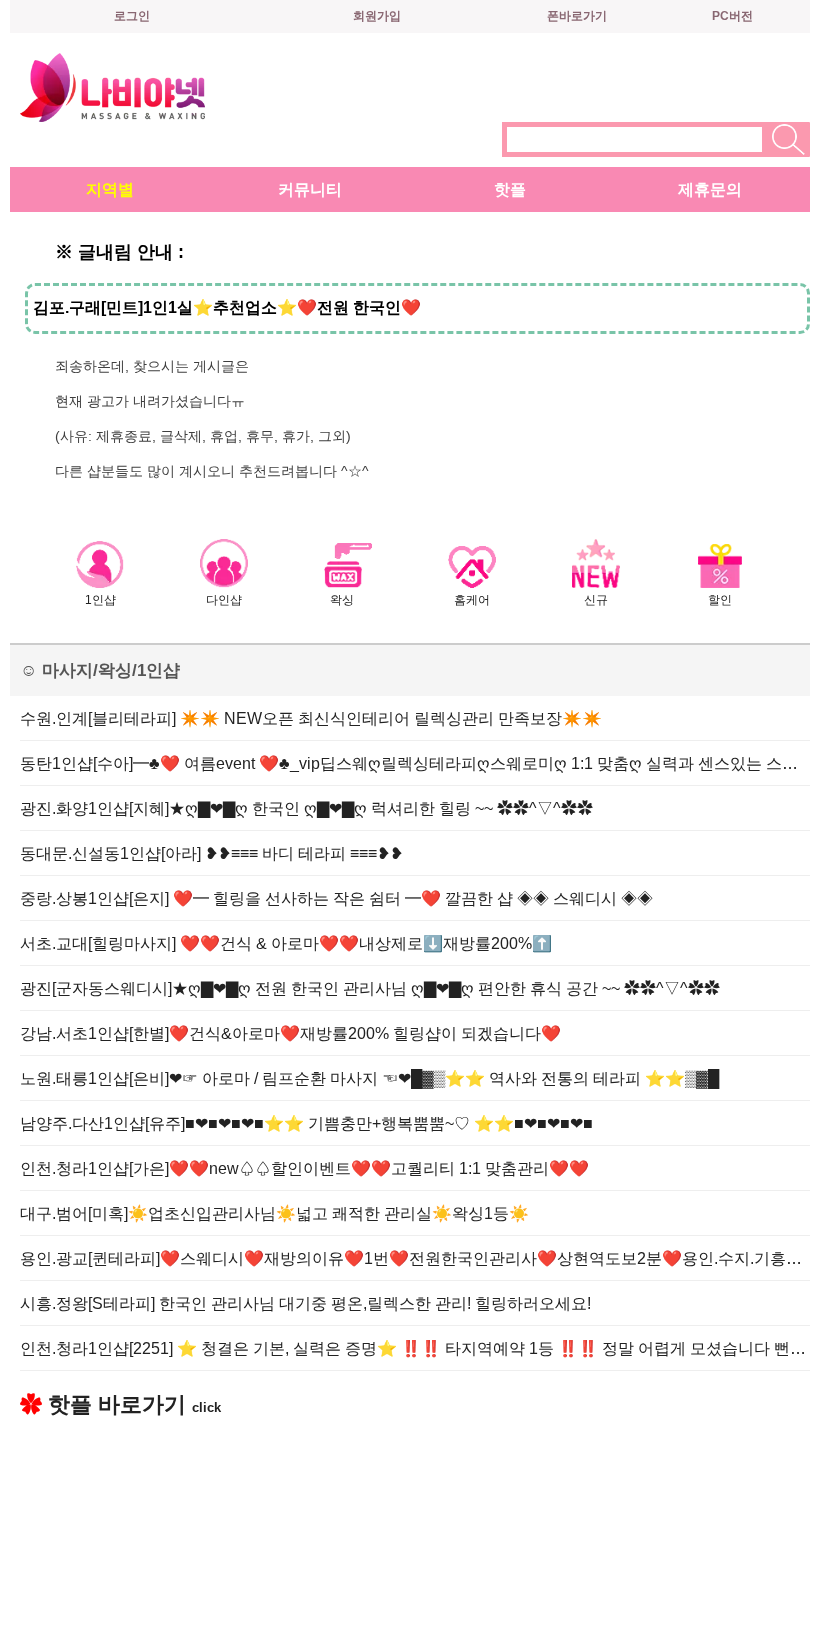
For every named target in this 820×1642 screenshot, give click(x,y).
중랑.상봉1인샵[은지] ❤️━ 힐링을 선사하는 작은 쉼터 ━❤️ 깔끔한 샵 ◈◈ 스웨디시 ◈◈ (336, 898)
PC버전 (732, 16)
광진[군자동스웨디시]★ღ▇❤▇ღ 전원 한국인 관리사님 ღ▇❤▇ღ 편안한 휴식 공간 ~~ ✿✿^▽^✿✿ (370, 988)
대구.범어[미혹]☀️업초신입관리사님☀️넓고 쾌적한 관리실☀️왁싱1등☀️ (274, 1213)
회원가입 (377, 16)
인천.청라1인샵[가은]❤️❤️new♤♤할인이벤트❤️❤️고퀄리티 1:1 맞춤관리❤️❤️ (304, 1168)
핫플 (510, 189)
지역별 (110, 189)
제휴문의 (710, 189)
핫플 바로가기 (120, 1404)
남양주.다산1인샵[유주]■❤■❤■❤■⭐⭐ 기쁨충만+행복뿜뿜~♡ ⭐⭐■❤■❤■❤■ (306, 1123)
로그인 (132, 16)
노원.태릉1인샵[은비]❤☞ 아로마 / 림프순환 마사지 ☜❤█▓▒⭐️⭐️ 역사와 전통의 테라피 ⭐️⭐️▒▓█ (369, 1078)
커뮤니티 (310, 189)
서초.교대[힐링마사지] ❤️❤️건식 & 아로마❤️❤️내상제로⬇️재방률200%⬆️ (286, 943)
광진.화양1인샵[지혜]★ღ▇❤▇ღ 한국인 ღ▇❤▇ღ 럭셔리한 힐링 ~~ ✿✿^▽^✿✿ (306, 808)
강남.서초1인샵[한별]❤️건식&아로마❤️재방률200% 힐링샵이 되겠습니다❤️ (290, 1033)
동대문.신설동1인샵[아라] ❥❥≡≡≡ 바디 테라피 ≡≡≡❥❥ (211, 853)
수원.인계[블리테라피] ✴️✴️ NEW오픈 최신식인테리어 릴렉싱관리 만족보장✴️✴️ (311, 718)
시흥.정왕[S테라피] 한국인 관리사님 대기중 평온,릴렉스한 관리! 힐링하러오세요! (305, 1303)
